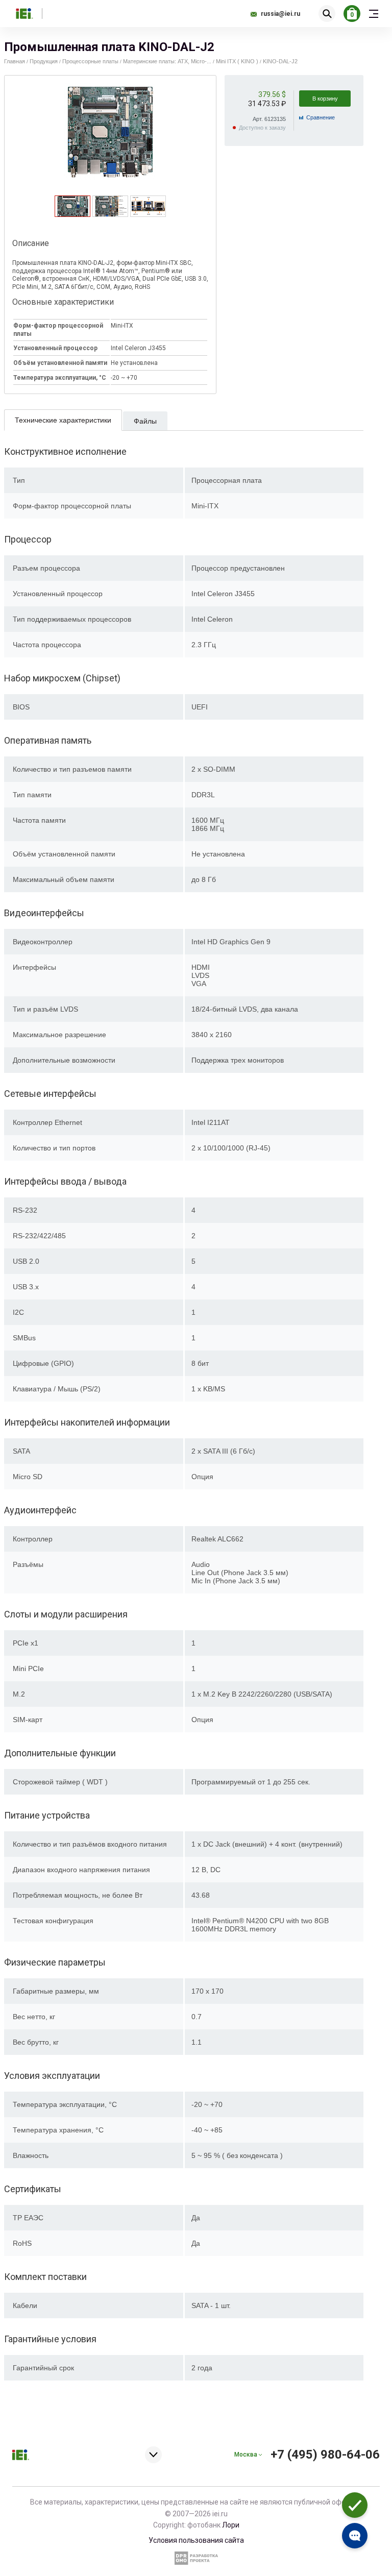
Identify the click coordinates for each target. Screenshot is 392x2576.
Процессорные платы (90, 61)
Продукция (44, 61)
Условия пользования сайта (196, 2540)
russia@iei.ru (280, 14)
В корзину (325, 99)
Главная (15, 61)
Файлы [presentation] (145, 421)
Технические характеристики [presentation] (63, 420)
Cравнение (321, 117)
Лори (231, 2525)
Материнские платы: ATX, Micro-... (167, 61)
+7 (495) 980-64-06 (325, 2455)
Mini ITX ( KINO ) (237, 61)
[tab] (72, 206)
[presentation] (73, 214)
